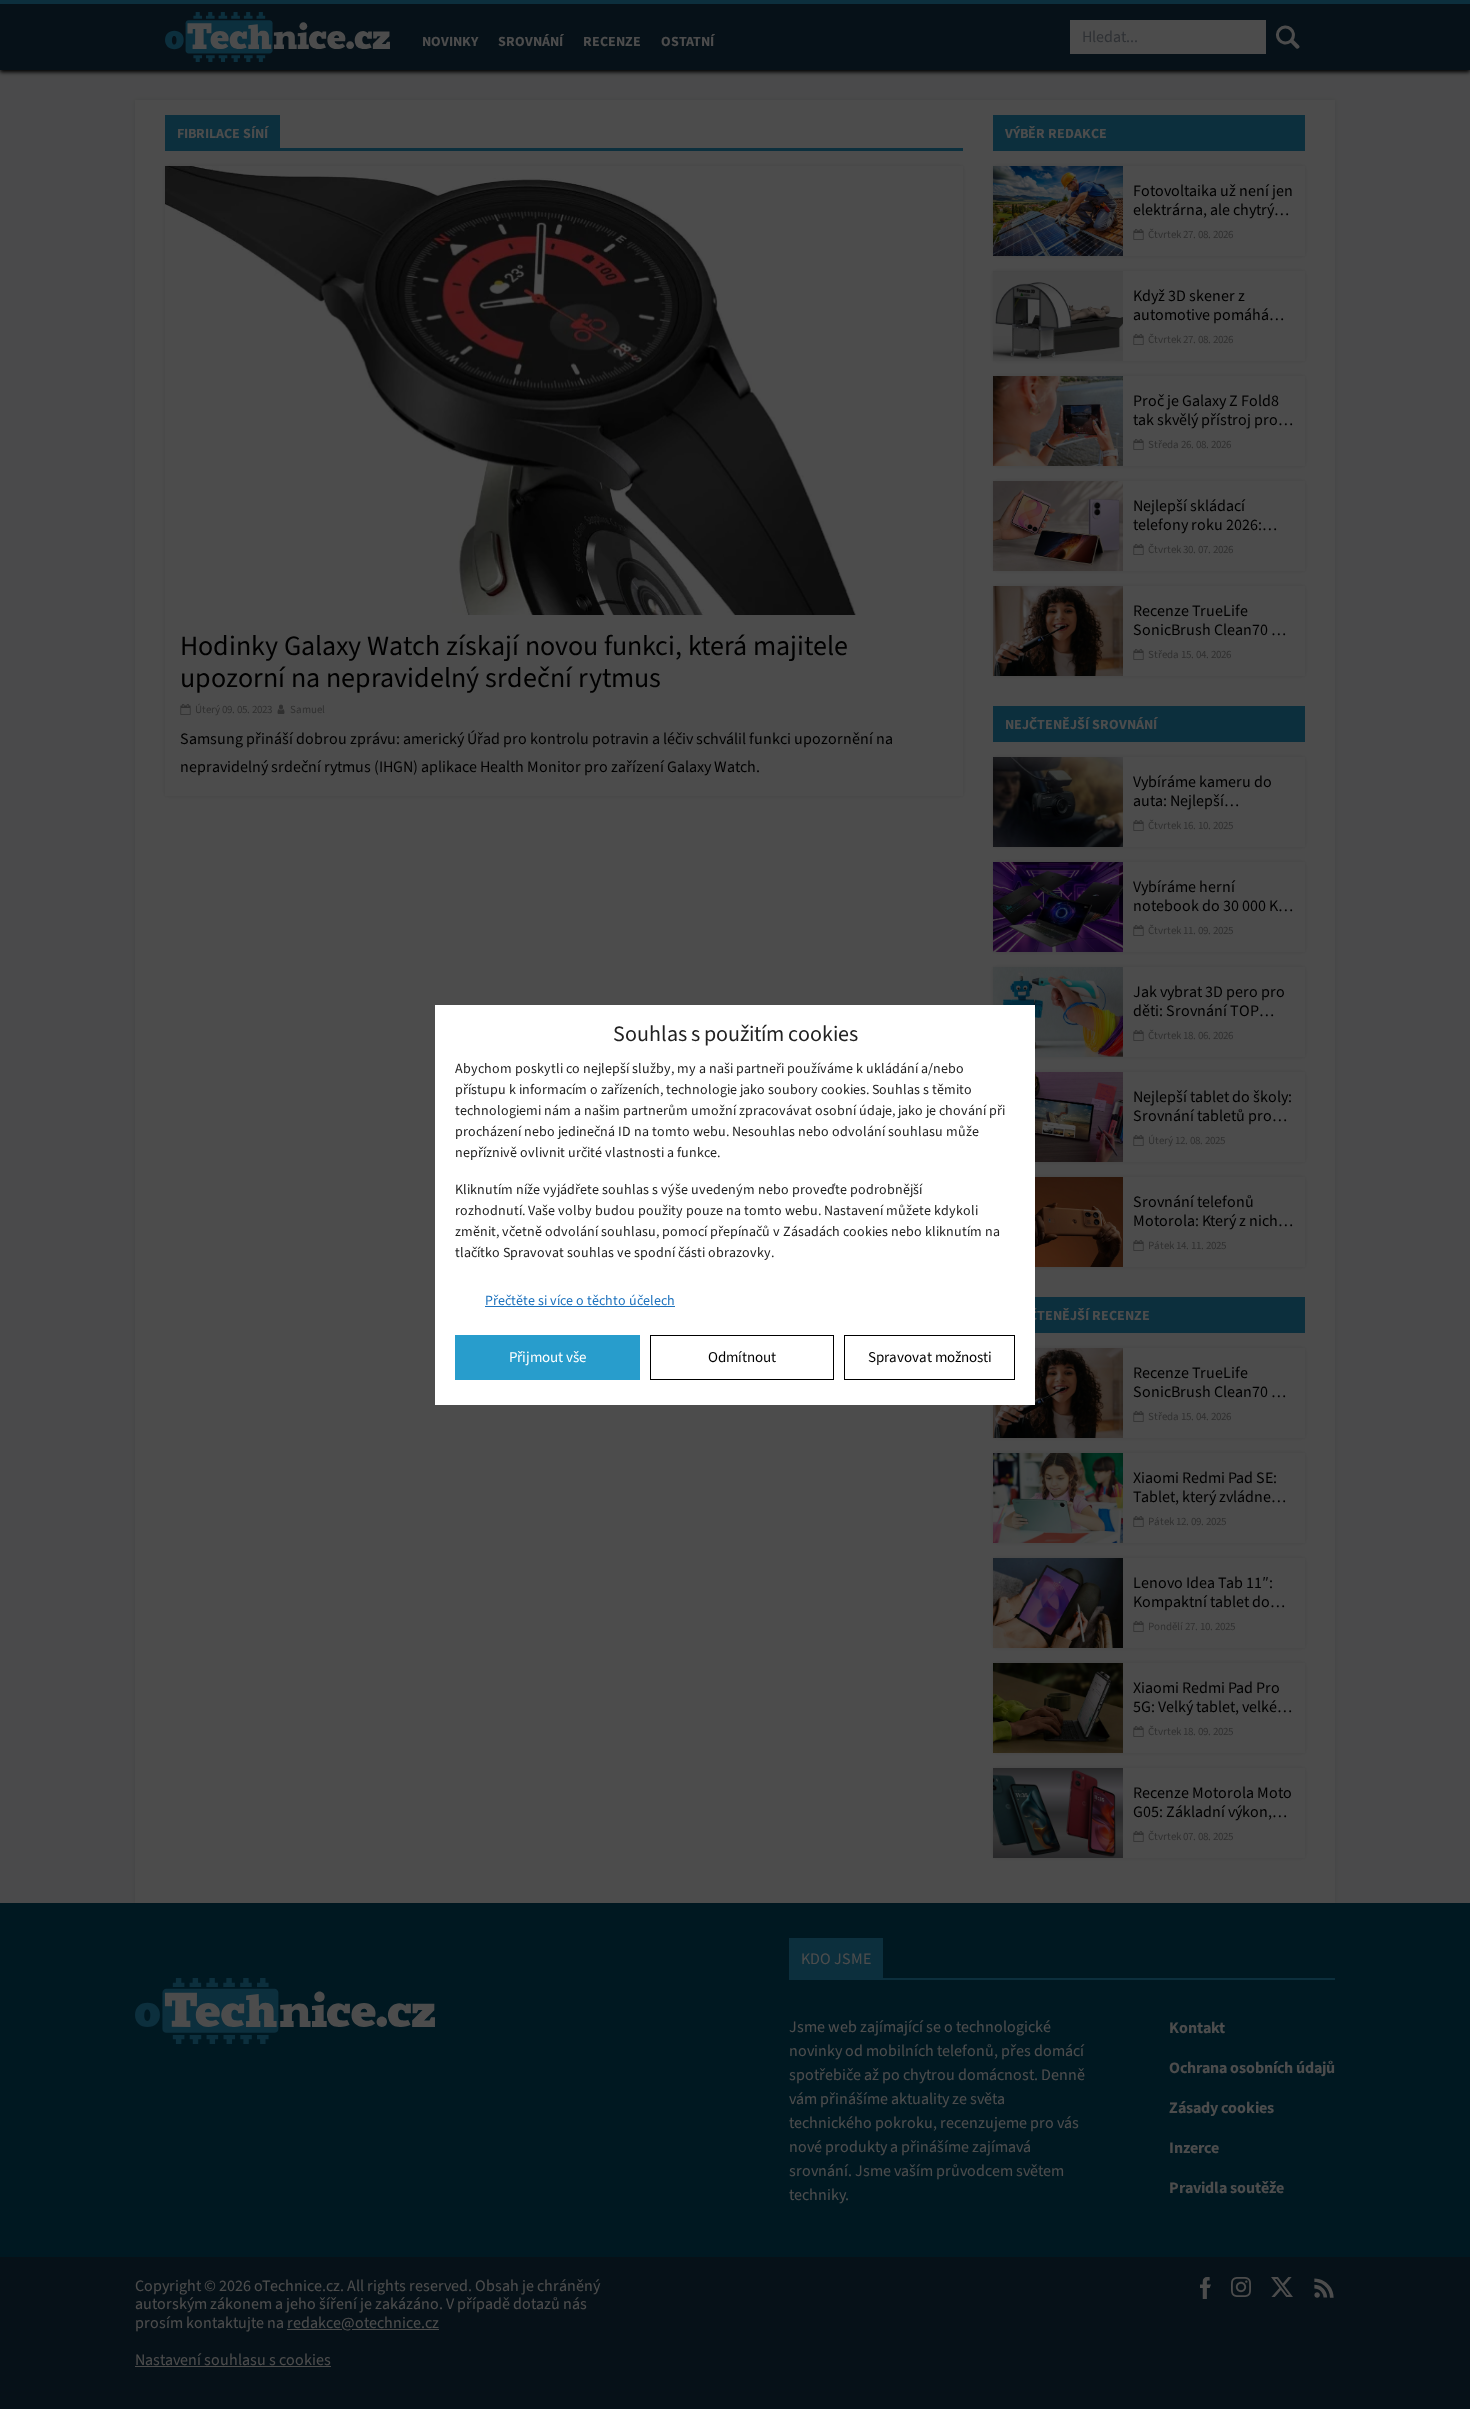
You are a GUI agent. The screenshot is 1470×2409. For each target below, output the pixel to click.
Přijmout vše (547, 1357)
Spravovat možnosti (930, 1357)
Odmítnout (742, 1357)
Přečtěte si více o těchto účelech (580, 1300)
